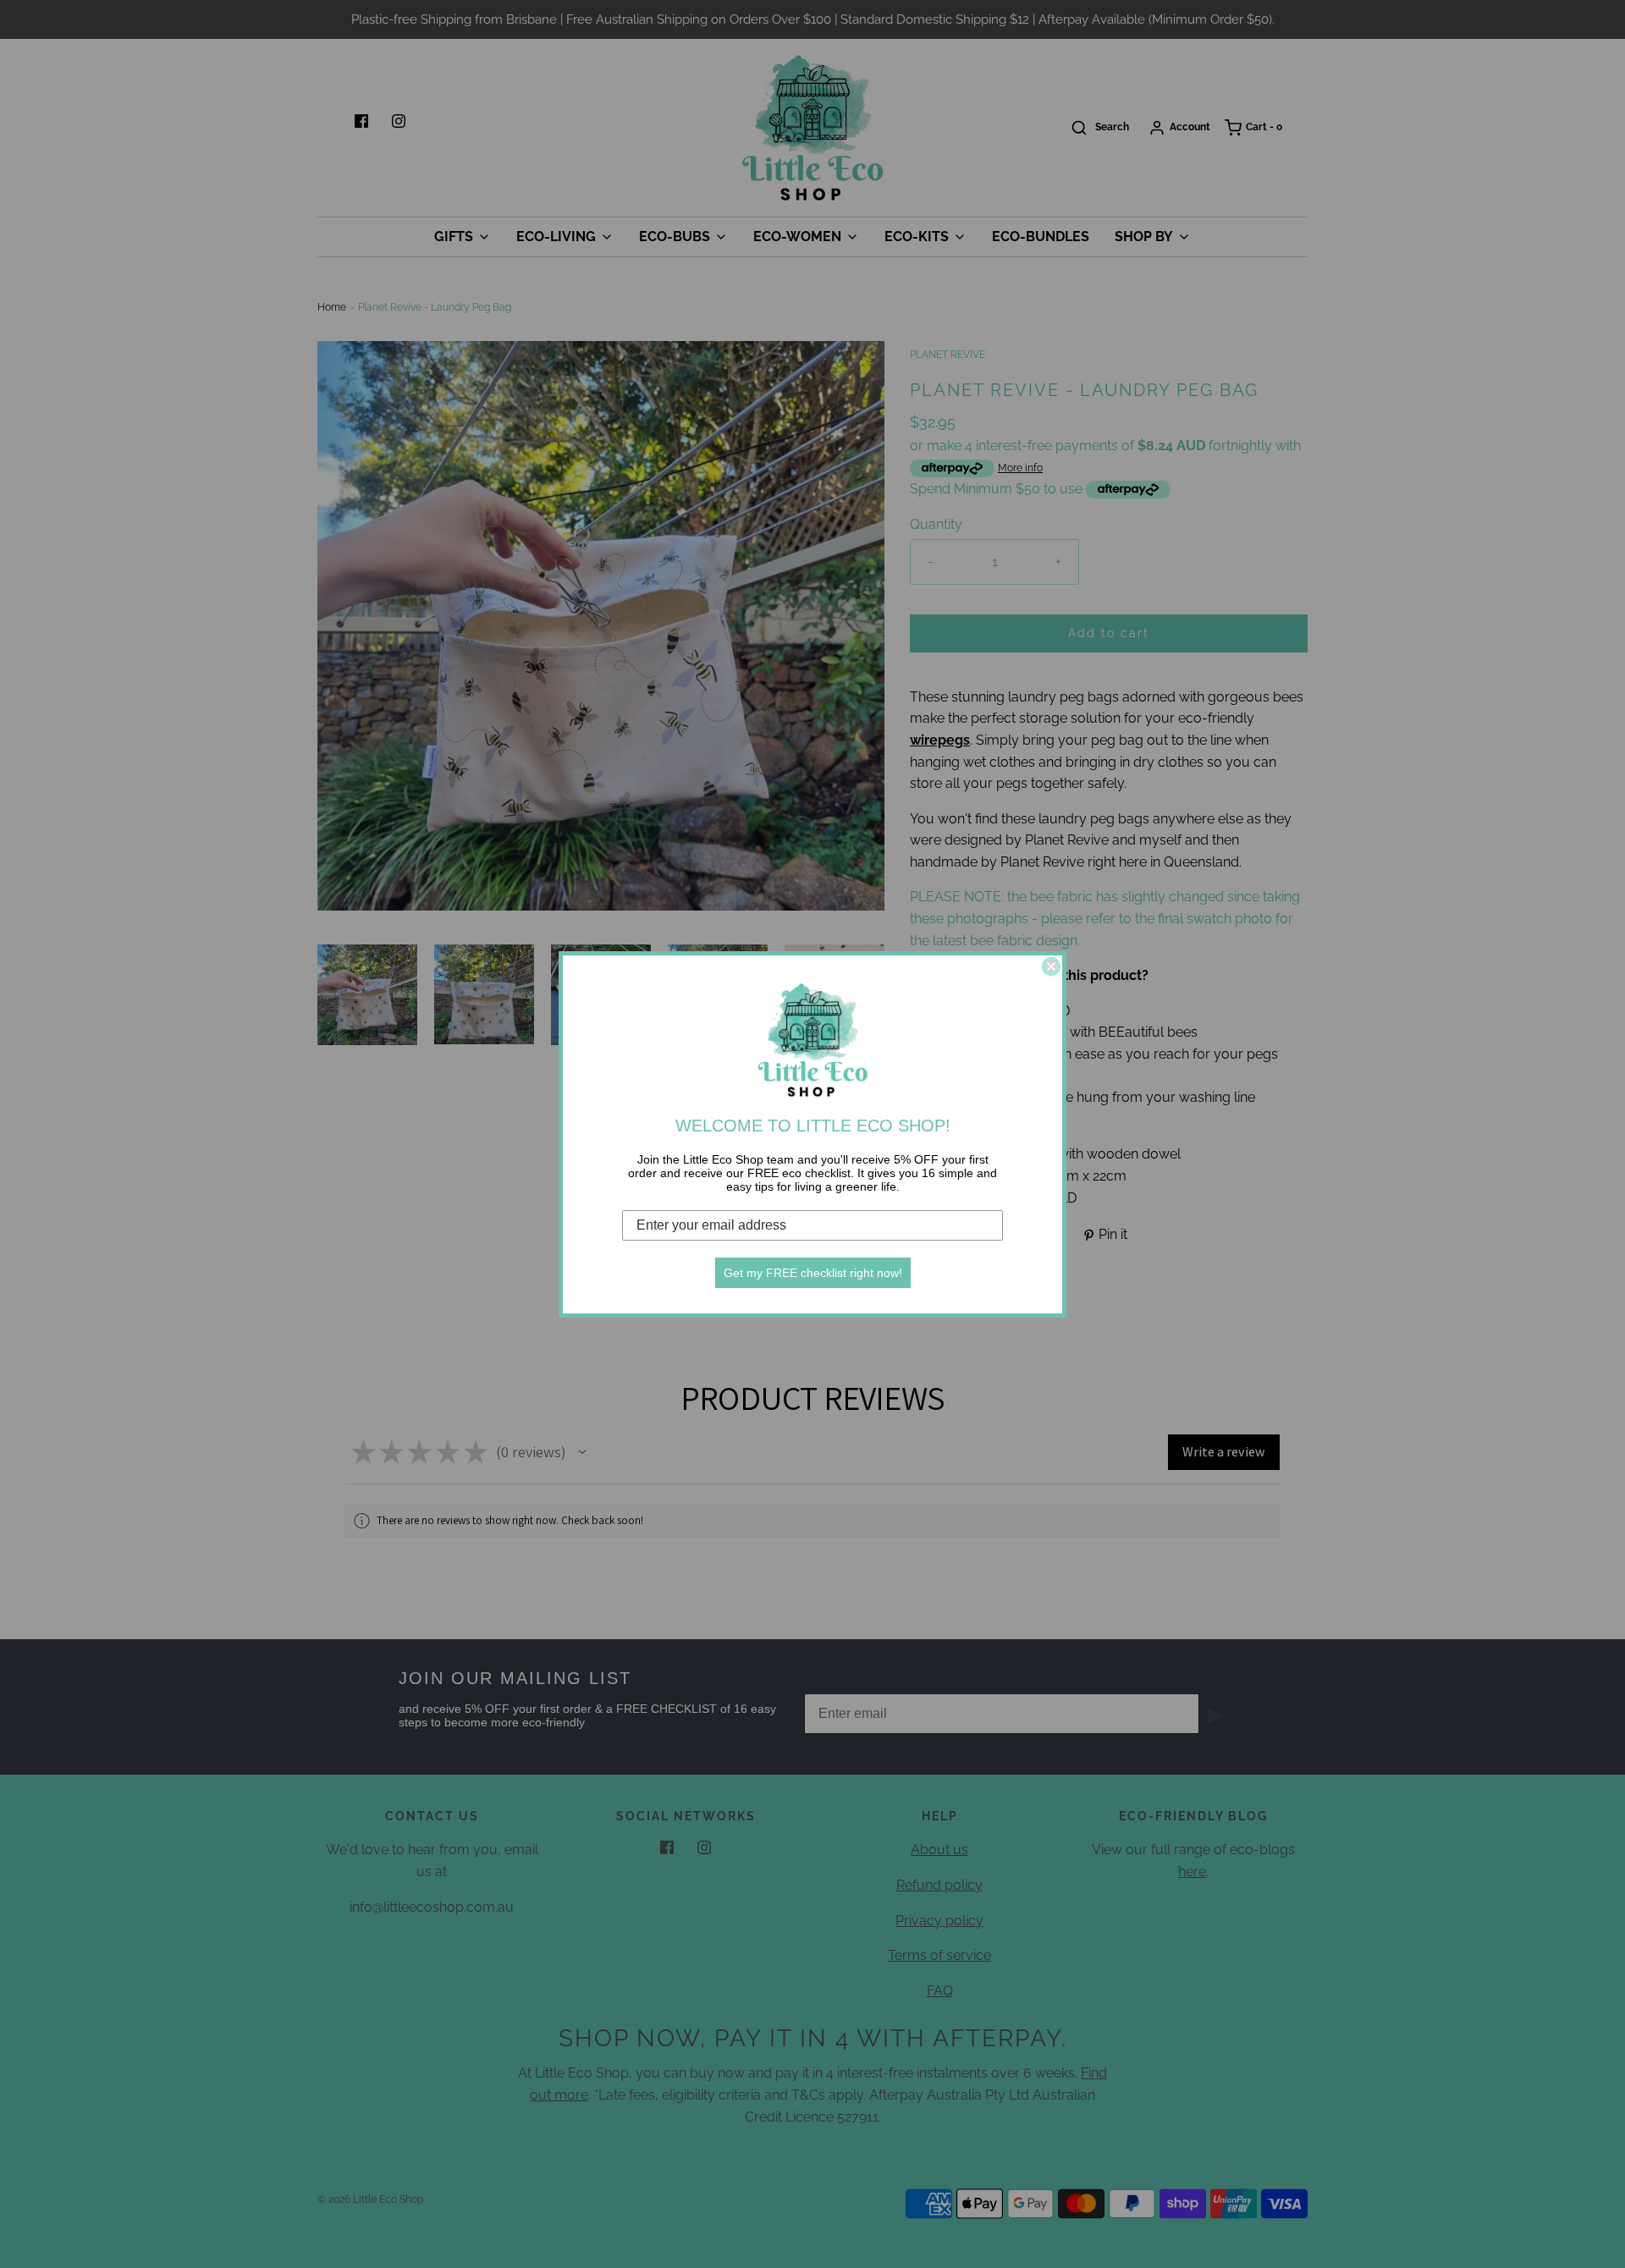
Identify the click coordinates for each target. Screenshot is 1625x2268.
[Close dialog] (1051, 966)
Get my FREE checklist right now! (813, 1273)
